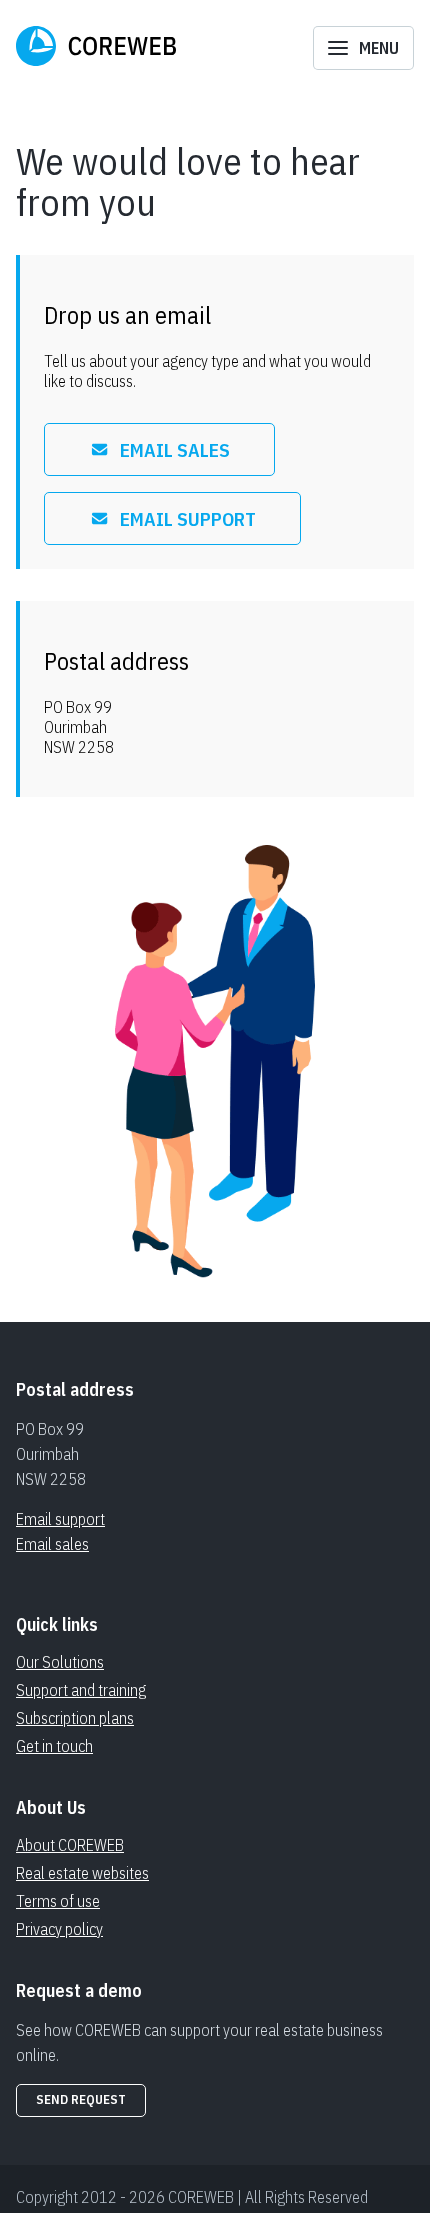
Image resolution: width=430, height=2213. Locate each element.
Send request (81, 2099)
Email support (60, 1519)
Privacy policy (59, 1929)
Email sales (52, 1544)
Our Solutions (60, 1662)
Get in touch (54, 1746)
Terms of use (58, 1901)
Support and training (81, 1690)
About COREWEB (70, 1845)
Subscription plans (75, 1718)
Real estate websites (82, 1873)
